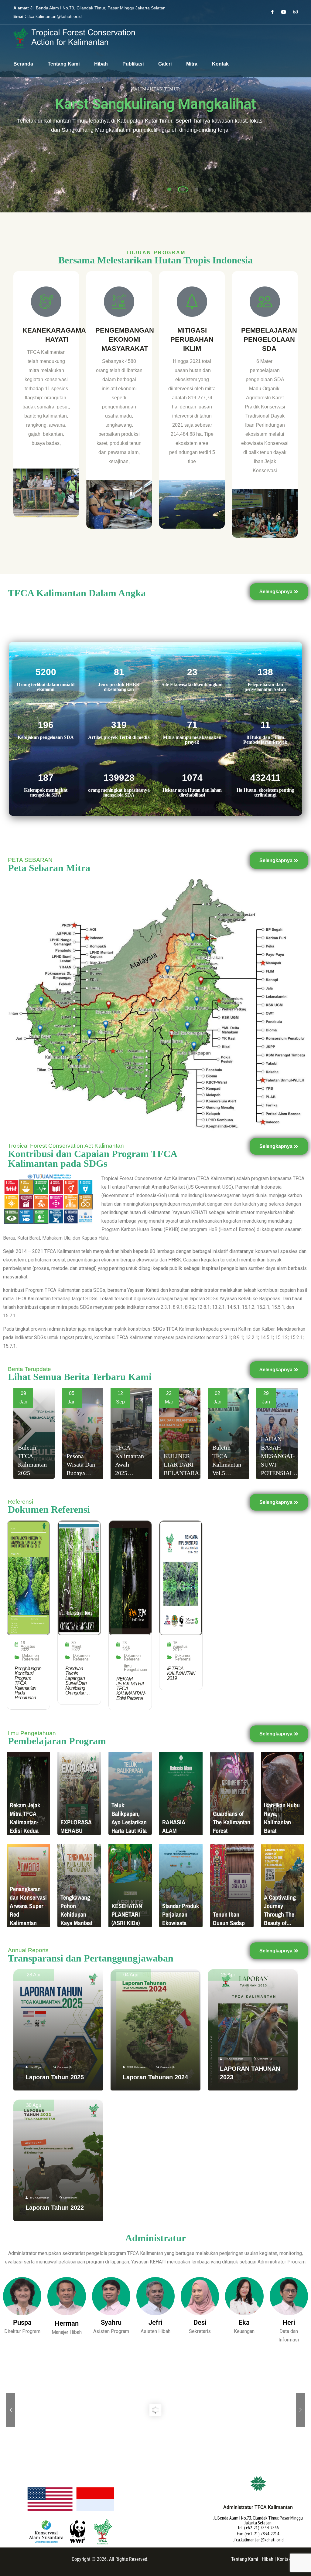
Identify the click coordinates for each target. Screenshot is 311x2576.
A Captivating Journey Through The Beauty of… (280, 1910)
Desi (200, 2322)
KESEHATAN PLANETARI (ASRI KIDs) (127, 1914)
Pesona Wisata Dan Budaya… (81, 1464)
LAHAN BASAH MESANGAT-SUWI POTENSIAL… (280, 1456)
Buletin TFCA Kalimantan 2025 (32, 1460)
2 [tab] (183, 189)
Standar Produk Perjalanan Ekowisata (181, 1914)
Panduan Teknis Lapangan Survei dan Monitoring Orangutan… (78, 1681)
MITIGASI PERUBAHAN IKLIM (192, 339)
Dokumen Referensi (31, 1657)
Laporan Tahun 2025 (55, 2077)
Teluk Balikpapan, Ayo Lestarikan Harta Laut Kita (129, 1818)
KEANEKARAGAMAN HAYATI (57, 335)
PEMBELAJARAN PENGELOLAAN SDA (269, 339)
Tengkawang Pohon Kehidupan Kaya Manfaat (76, 1910)
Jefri (155, 2322)
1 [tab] (169, 189)
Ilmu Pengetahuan (135, 1668)
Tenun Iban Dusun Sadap (229, 1919)
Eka (244, 2322)
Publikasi (133, 64)
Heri (289, 2322)
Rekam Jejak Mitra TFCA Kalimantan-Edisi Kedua (25, 1818)
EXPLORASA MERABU (76, 1826)
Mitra (192, 64)
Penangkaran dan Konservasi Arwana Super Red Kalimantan (28, 1906)
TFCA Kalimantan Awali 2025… (130, 1460)
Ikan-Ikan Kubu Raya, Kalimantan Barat (282, 1818)
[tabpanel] (155, 106)
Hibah (101, 64)
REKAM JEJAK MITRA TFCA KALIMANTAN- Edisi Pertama (131, 1689)
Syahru (111, 2322)
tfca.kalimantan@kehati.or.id (55, 16)
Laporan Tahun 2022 (55, 2208)
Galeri (165, 64)
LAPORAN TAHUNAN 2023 (250, 2073)
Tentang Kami (64, 64)
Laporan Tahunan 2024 (155, 2077)
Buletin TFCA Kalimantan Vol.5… (227, 1460)
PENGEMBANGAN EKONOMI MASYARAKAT (125, 339)
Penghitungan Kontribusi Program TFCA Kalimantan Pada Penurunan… (28, 1683)
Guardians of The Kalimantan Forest (232, 1822)
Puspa (22, 2322)
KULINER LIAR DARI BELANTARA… (184, 1464)
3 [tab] (197, 189)
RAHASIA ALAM (174, 1826)
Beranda (23, 64)
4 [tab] (210, 189)
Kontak (220, 64)
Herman (67, 2323)
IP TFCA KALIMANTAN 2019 (181, 1674)
